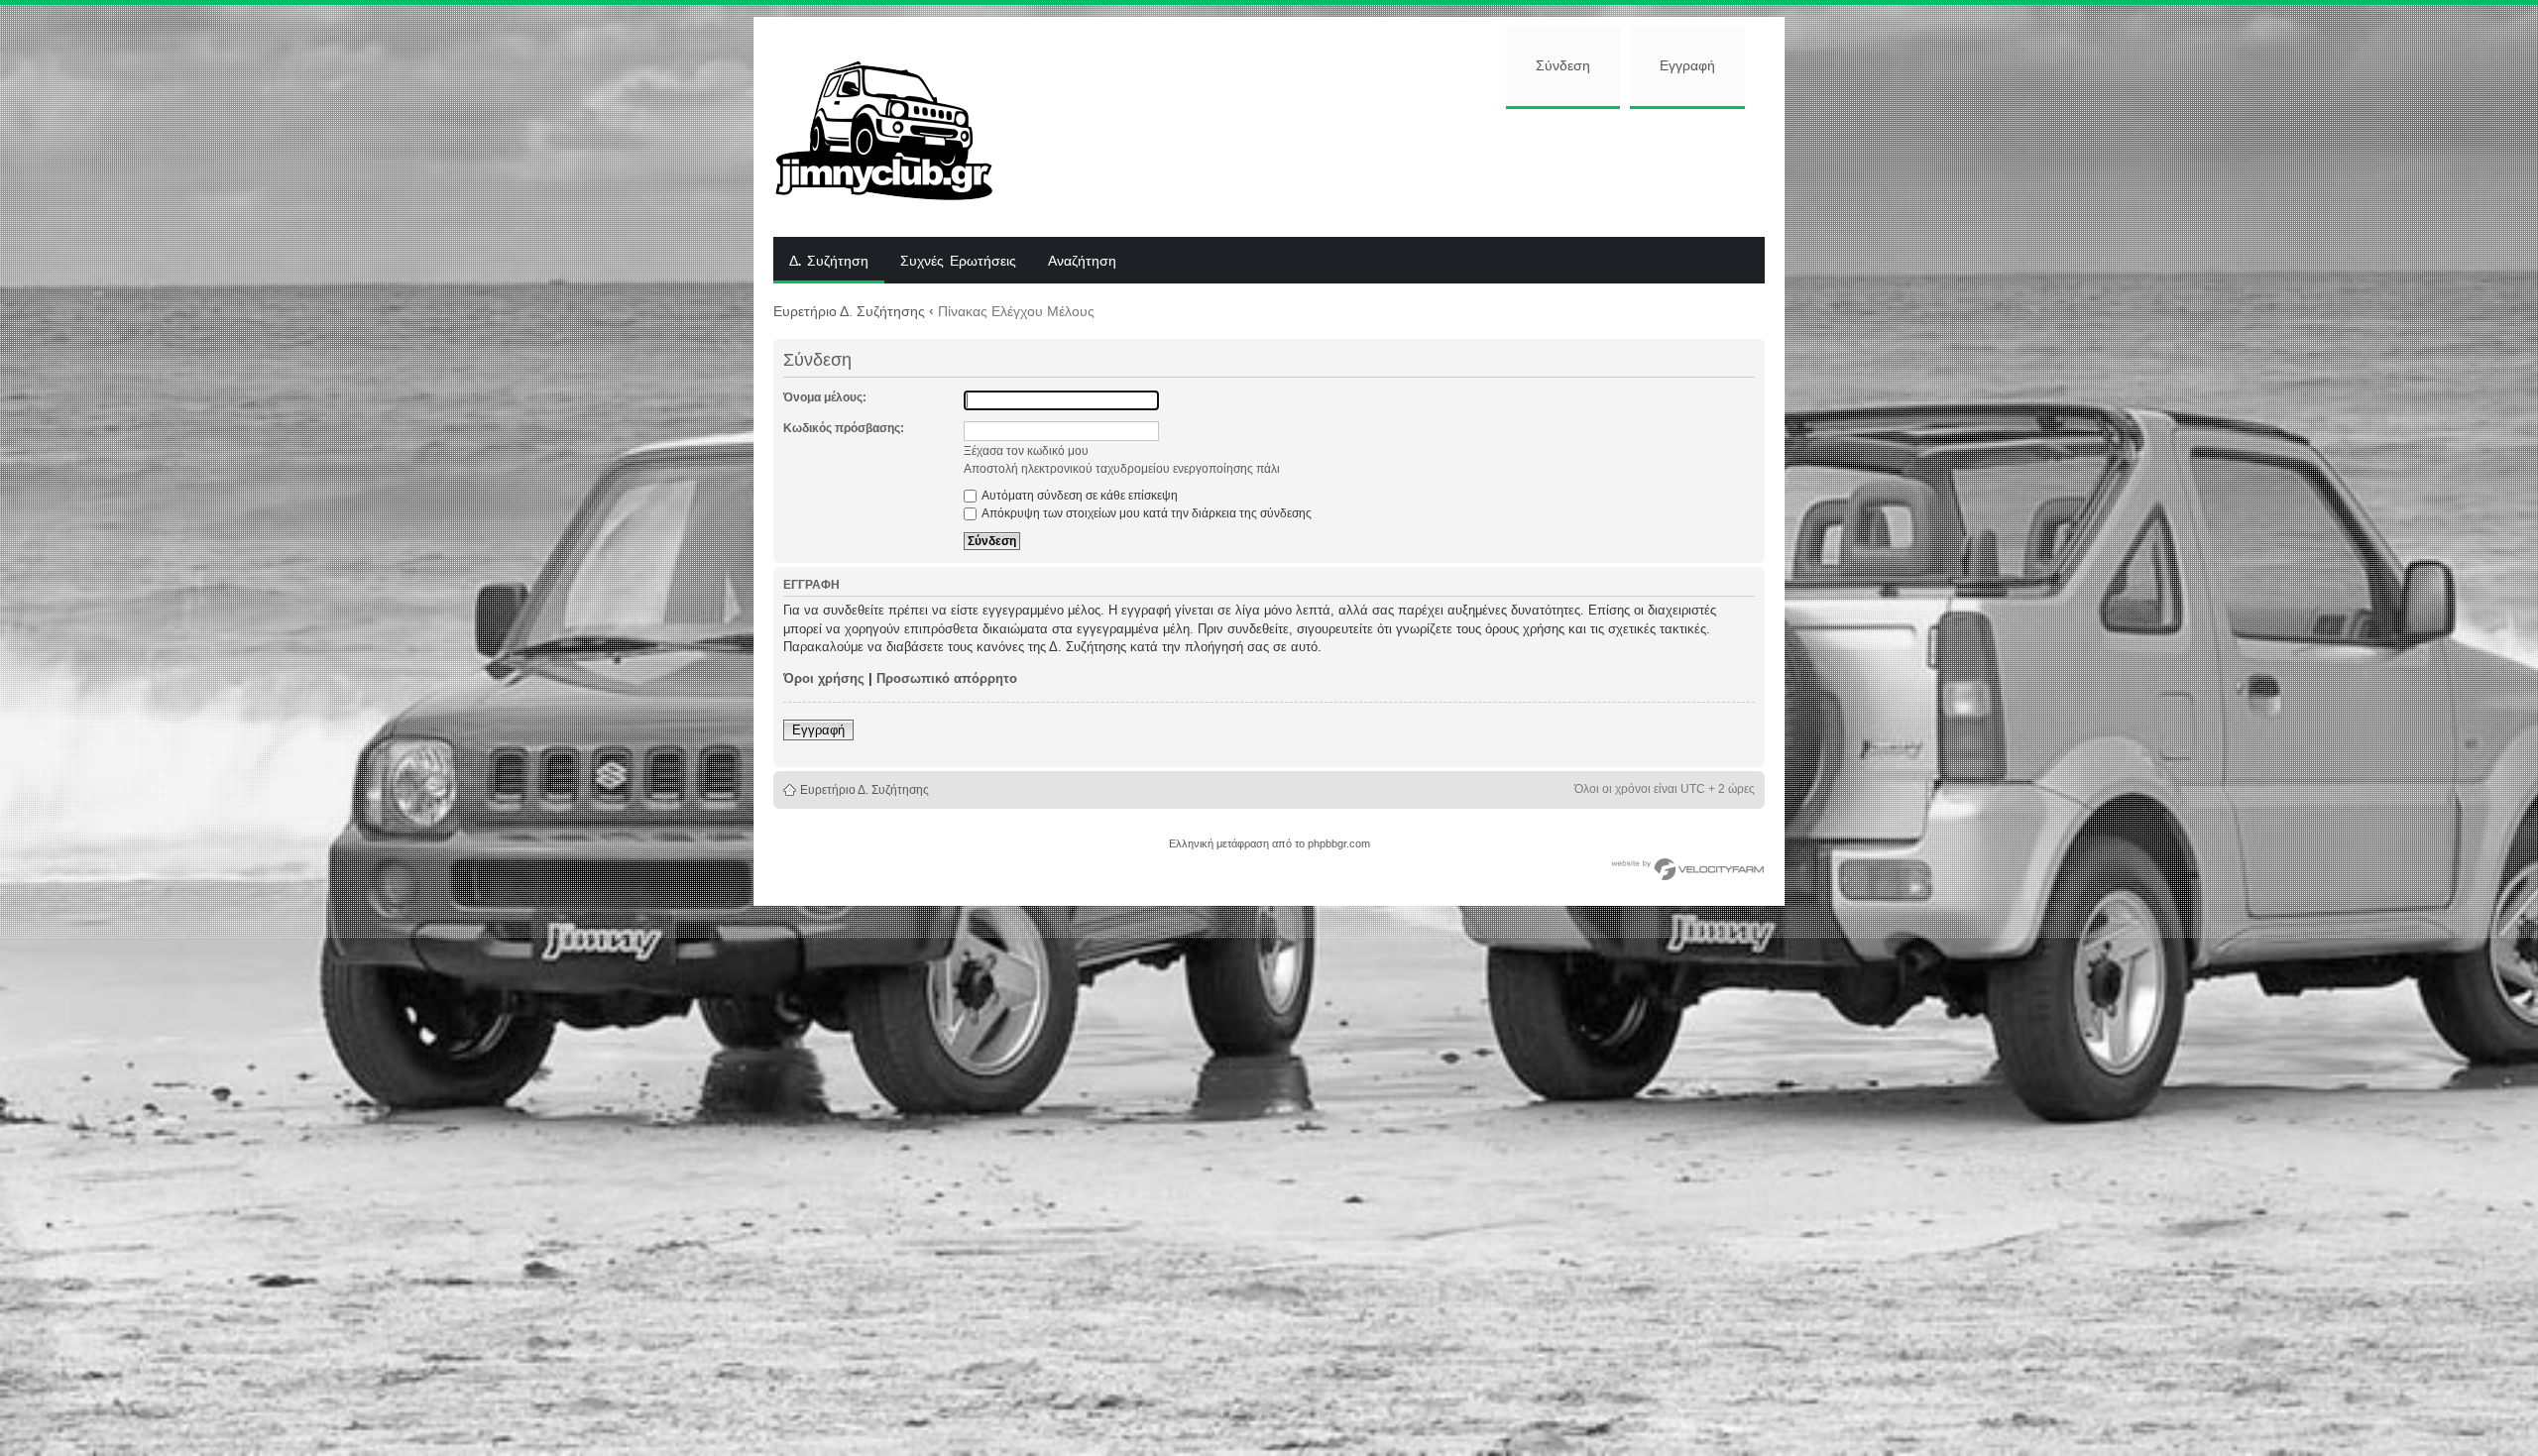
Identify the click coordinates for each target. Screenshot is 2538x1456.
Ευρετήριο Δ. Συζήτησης (849, 311)
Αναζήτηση (1082, 262)
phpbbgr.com (1339, 843)
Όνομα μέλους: (825, 397)
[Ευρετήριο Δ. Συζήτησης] (899, 127)
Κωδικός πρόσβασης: (844, 428)
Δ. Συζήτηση (829, 262)
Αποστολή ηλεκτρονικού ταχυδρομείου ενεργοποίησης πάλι (1122, 469)
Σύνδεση (1563, 66)
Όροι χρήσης (824, 678)
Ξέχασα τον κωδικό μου (1026, 451)
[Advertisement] (1395, 170)
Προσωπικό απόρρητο (947, 678)
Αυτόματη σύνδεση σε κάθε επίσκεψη (1079, 496)
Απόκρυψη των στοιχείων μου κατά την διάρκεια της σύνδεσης (1146, 513)
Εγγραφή (1687, 66)
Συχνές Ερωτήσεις (958, 262)
